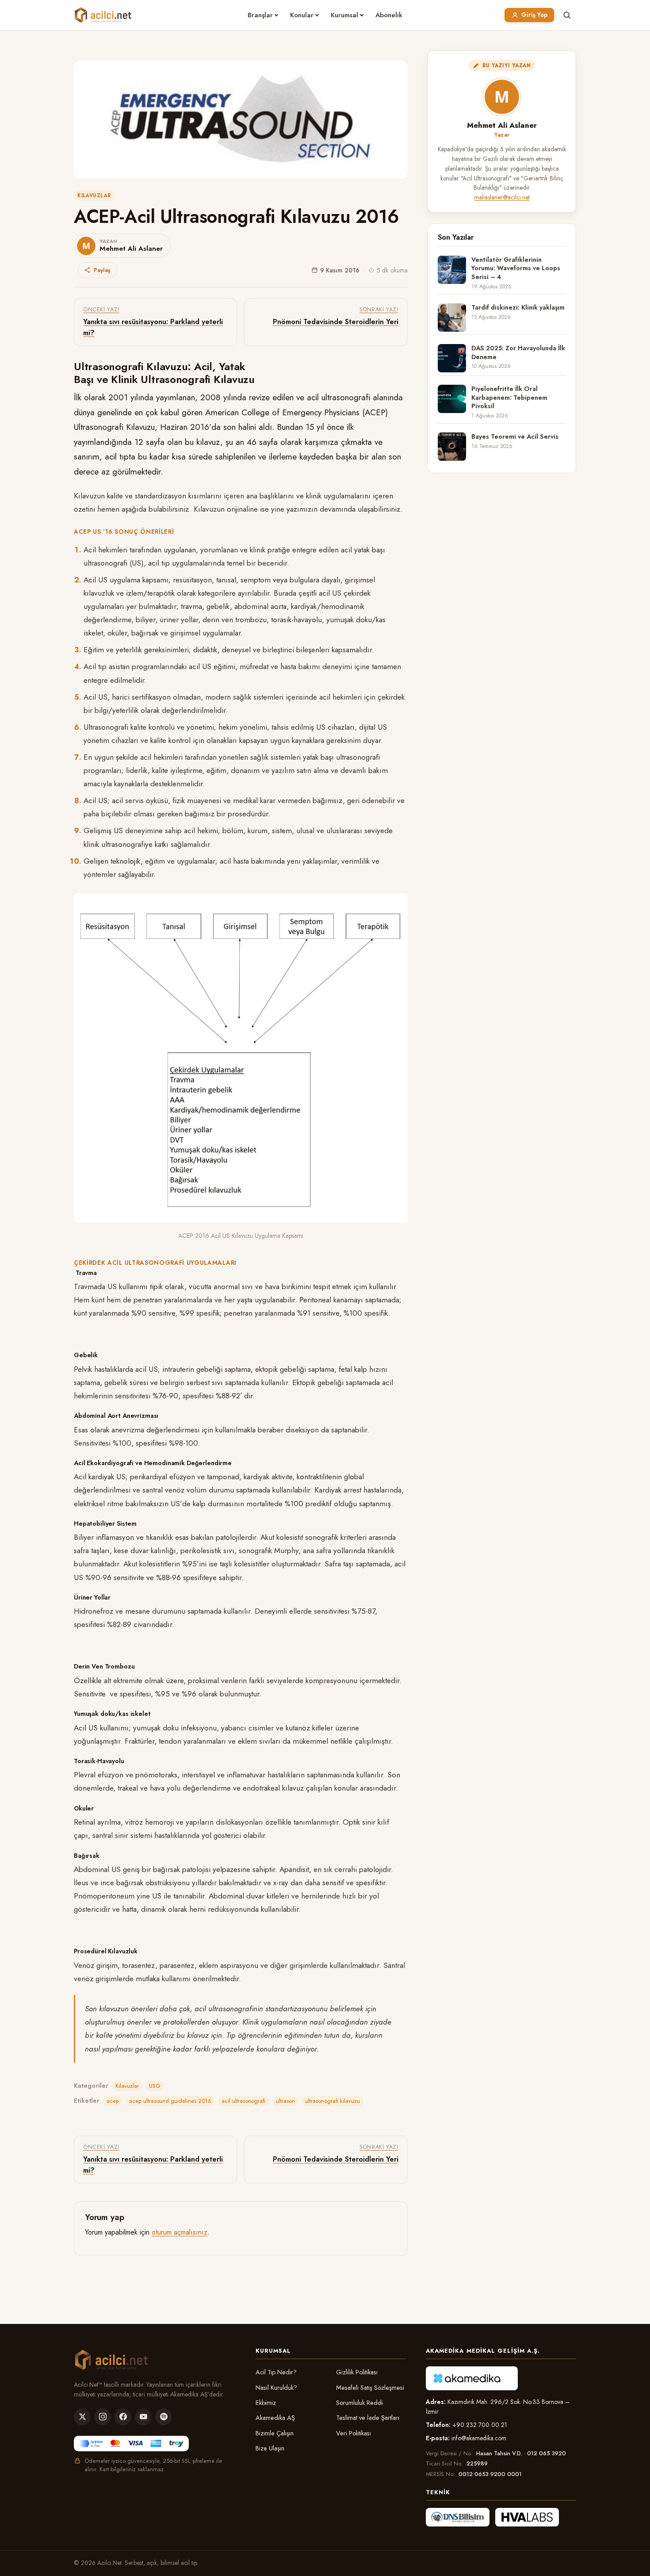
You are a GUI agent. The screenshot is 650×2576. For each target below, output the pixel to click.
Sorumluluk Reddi (359, 2403)
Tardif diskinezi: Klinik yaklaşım (518, 308)
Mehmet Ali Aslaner (502, 125)
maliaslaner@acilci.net (502, 197)
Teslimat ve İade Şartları (368, 2418)
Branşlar (260, 15)
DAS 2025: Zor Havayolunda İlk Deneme (518, 352)
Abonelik (389, 15)
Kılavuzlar (94, 195)
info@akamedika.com (479, 2438)
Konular (302, 15)
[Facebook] (123, 2417)
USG (155, 2086)
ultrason (285, 2101)
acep (113, 2101)
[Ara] (567, 15)
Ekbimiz (266, 2403)
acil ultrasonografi (243, 2101)
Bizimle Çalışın (275, 2433)
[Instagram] (103, 2417)
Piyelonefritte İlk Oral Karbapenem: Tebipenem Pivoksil (509, 398)
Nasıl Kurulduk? (276, 2388)
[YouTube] (143, 2417)
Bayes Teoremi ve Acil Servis (515, 437)
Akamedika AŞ (275, 2418)
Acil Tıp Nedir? (276, 2372)
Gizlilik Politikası (357, 2372)
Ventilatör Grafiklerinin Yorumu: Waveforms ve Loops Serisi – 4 (516, 268)
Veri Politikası (354, 2433)
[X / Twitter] (82, 2417)
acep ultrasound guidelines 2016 (170, 2101)
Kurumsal (344, 15)
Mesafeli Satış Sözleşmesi (370, 2388)
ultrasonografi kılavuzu (333, 2101)
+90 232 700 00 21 (480, 2425)
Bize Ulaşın (270, 2448)
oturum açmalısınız (180, 2232)
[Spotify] (164, 2417)
